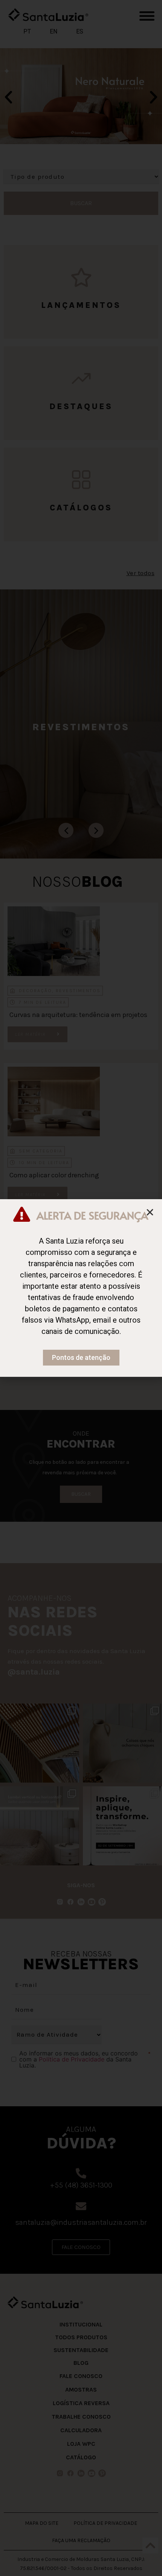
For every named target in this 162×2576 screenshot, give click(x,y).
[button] (150, 1212)
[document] (81, 1288)
